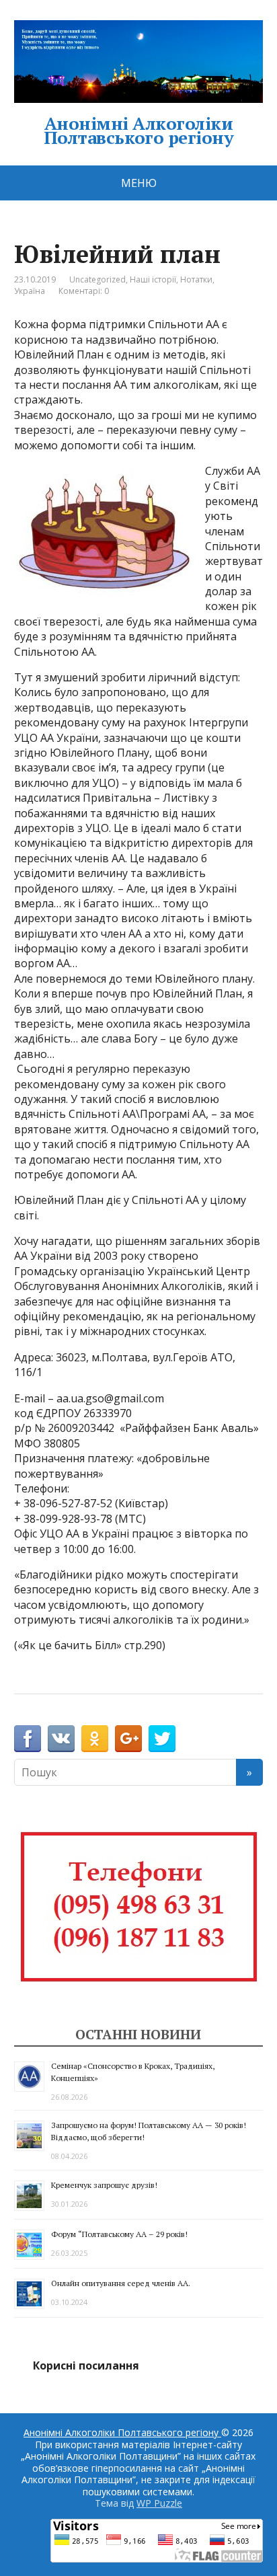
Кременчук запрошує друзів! (104, 2185)
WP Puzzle (159, 2503)
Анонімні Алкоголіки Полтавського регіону (139, 128)
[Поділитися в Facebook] (28, 1739)
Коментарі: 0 (84, 291)
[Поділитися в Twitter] (162, 1739)
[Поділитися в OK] (95, 1739)
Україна (30, 291)
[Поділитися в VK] (61, 1739)
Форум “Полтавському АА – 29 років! (119, 2234)
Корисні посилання (86, 2365)
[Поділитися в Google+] (128, 1739)
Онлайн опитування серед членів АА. (121, 2283)
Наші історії (153, 279)
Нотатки (196, 279)
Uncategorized (97, 279)
